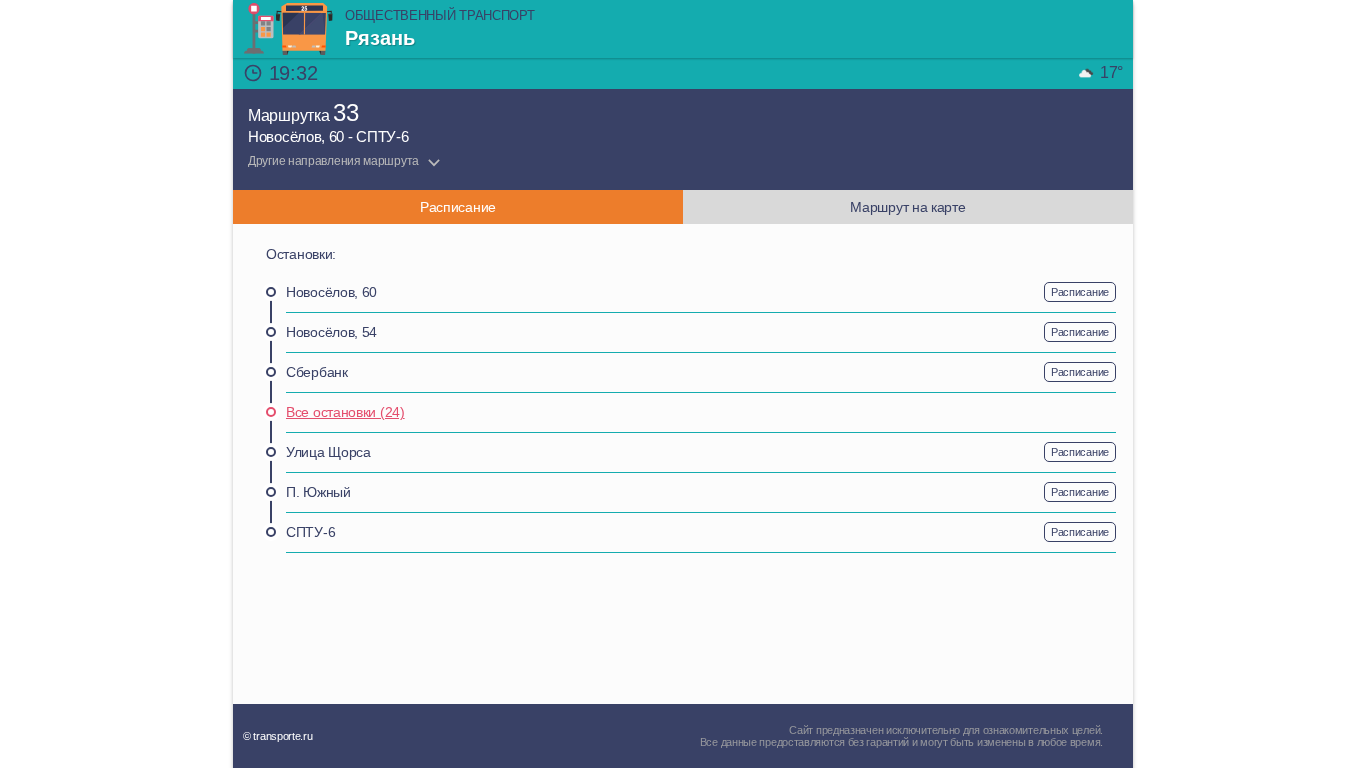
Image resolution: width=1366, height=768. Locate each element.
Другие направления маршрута (333, 161)
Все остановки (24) (345, 412)
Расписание (1080, 292)
